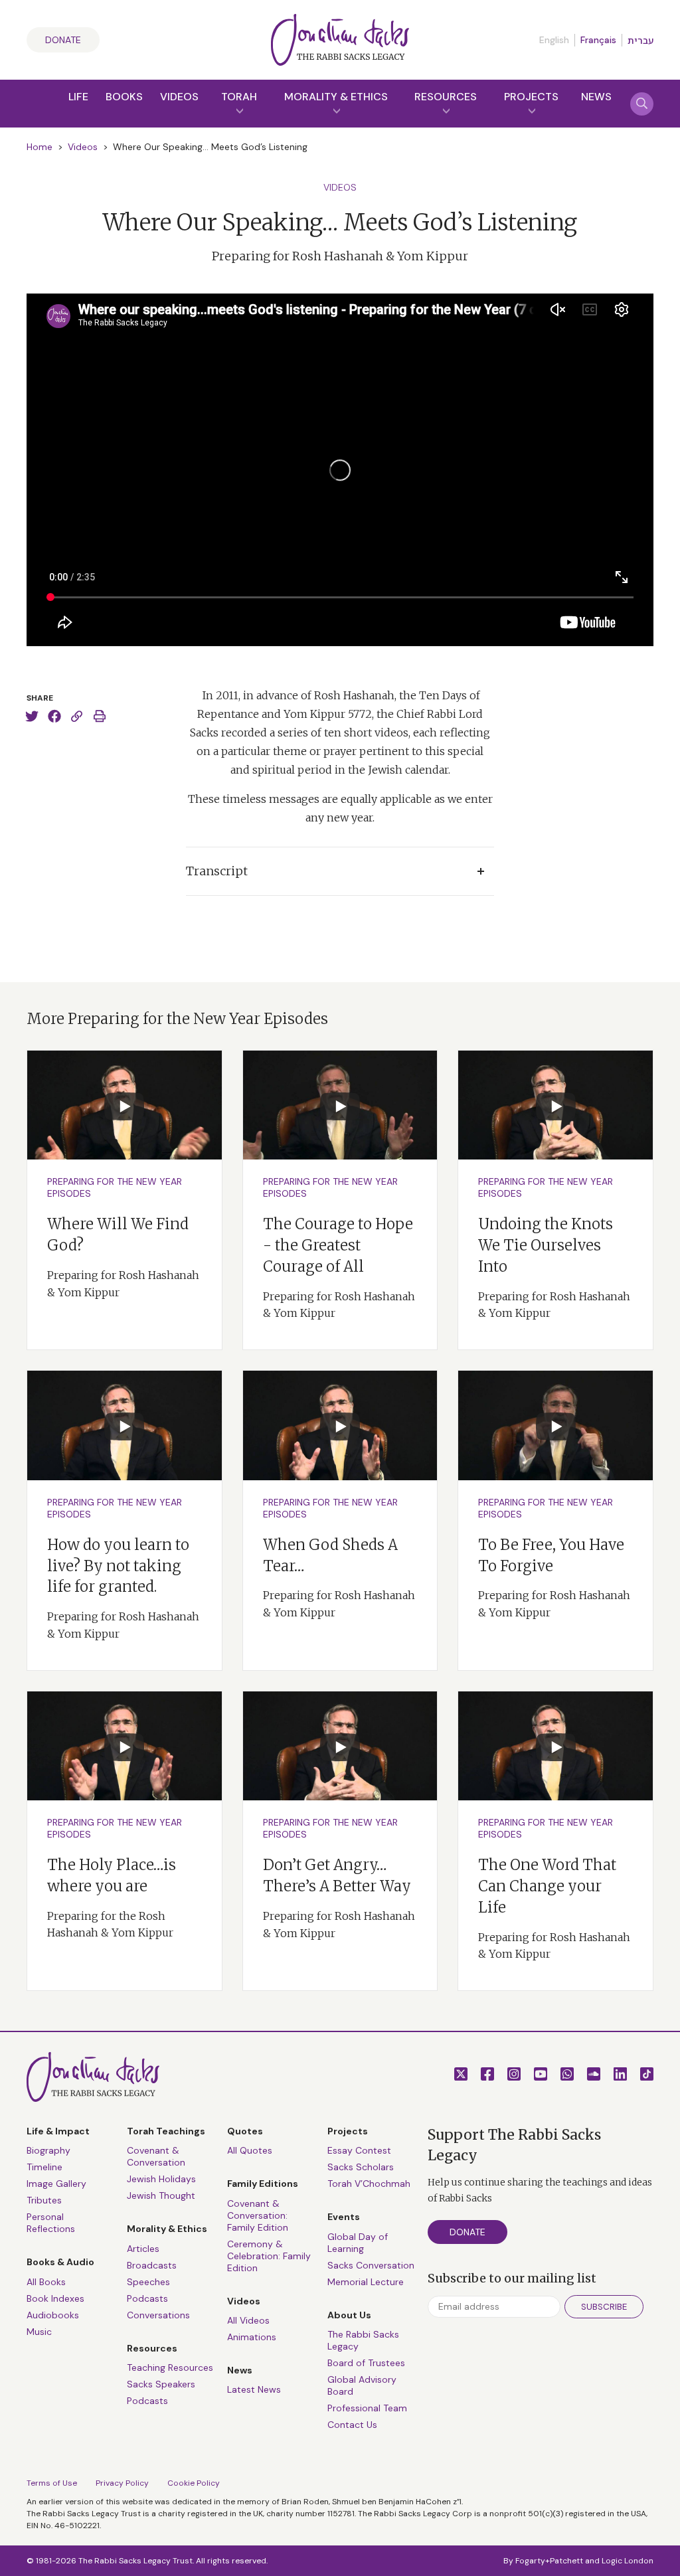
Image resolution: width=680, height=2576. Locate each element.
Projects (531, 97)
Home (40, 147)
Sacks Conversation (371, 2265)
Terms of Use (52, 2483)
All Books (46, 2282)
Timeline (44, 2167)
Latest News (254, 2389)
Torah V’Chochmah (369, 2184)
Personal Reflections (51, 2223)
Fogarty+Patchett (549, 2561)
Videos (179, 97)
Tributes (44, 2200)
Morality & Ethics (336, 97)
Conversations (158, 2315)
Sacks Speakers (161, 2384)
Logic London (628, 2561)
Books (124, 97)
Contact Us (352, 2425)
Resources (446, 97)
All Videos (248, 2320)
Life (78, 97)
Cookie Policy (194, 2483)
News (596, 97)
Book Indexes (55, 2298)
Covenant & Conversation (156, 2156)
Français (598, 40)
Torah (239, 97)
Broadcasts (152, 2265)
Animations (252, 2337)
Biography (48, 2150)
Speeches (148, 2282)
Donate (63, 40)
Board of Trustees (366, 2363)
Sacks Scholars (361, 2167)
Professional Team (367, 2408)
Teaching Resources (170, 2367)
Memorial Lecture (366, 2282)
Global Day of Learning (358, 2243)
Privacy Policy (122, 2483)
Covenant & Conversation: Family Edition (258, 2215)
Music (39, 2332)
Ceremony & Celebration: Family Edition (269, 2256)
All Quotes (250, 2150)
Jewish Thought (161, 2195)
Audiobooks (53, 2315)
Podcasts (147, 2298)
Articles (143, 2249)
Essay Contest (359, 2150)
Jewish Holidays (161, 2179)
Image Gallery (56, 2184)
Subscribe (604, 2307)
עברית (640, 41)
